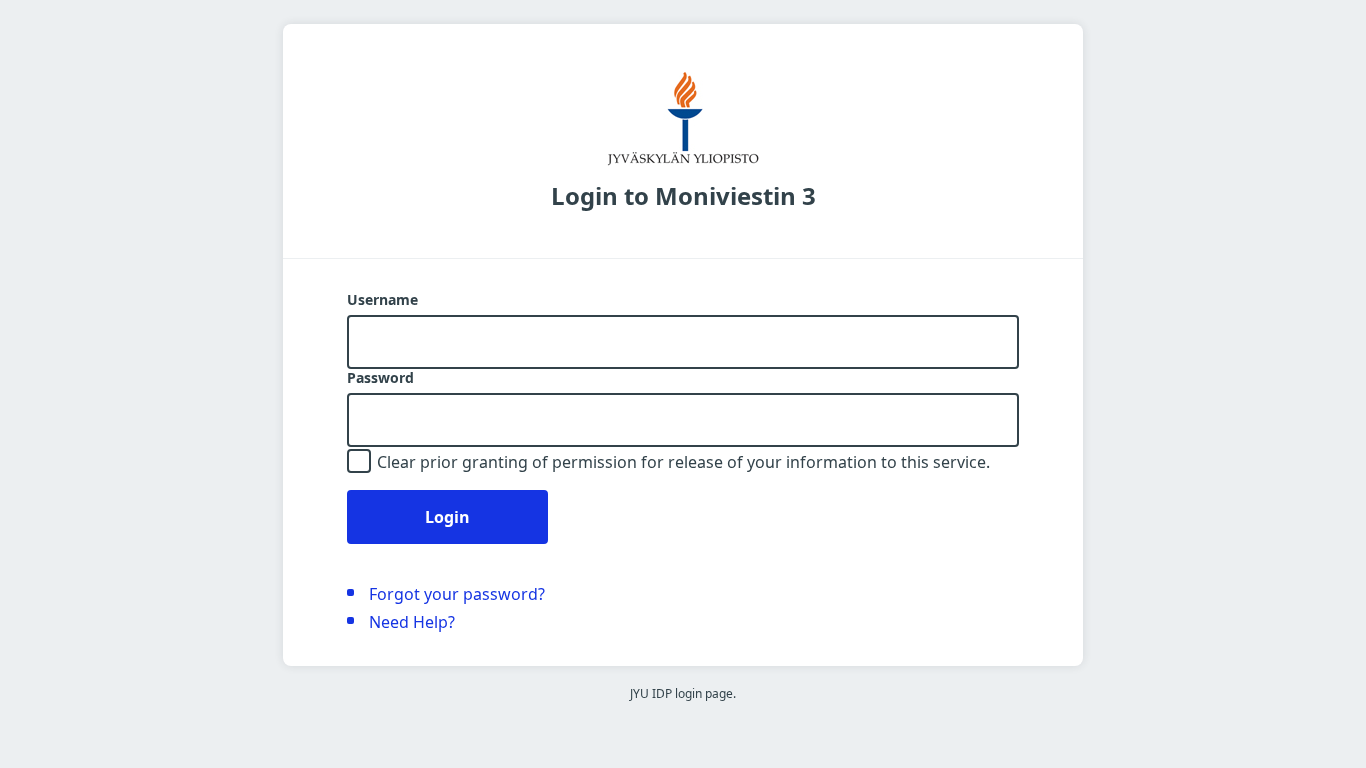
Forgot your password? (457, 594)
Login (447, 517)
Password (380, 378)
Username (382, 300)
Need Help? (412, 622)
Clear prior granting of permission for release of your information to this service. (683, 462)
